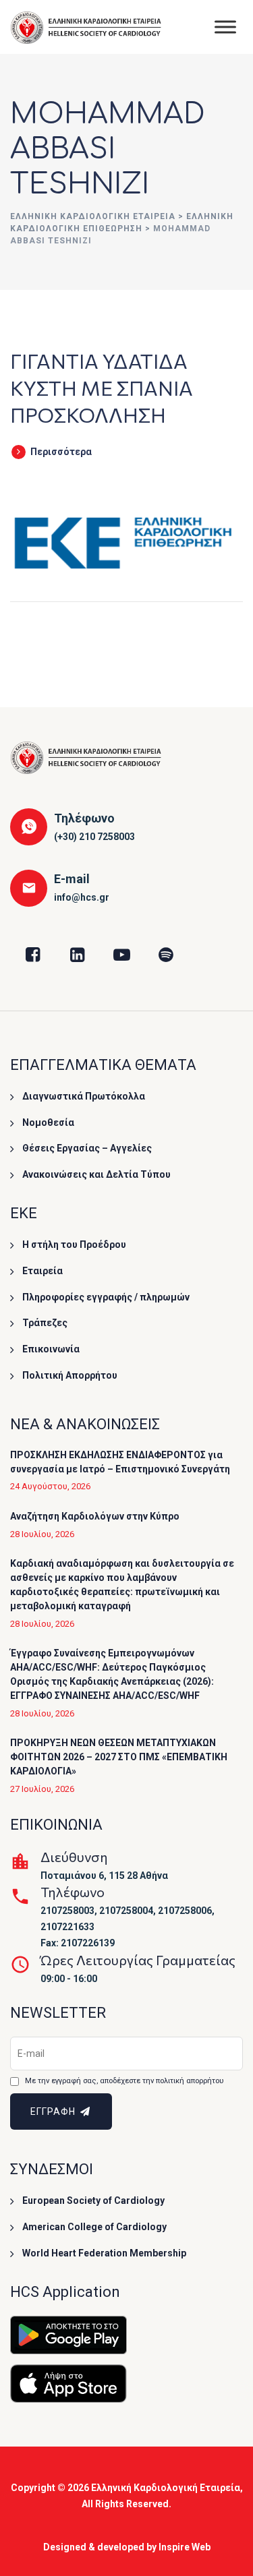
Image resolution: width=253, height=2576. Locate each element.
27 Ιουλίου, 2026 (42, 1789)
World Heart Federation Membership (104, 2253)
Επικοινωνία (51, 1349)
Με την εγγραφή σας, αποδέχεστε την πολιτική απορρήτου (124, 2081)
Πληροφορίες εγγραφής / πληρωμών (106, 1297)
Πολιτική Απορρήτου (70, 1375)
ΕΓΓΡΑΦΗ (54, 2111)
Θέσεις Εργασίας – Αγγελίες (87, 1148)
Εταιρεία (43, 1271)
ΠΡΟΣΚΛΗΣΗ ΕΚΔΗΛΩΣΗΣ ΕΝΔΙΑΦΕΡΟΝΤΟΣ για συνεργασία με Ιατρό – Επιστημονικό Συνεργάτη (120, 1462)
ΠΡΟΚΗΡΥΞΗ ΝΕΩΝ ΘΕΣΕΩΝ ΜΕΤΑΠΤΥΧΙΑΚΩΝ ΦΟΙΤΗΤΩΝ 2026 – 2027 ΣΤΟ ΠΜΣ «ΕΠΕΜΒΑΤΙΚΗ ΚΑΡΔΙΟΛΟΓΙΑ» (119, 1757)
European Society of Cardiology (93, 2200)
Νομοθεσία (48, 1122)
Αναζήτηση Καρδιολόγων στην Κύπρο (95, 1516)
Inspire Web (185, 2547)
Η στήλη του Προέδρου (74, 1245)
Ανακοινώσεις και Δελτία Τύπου (96, 1174)
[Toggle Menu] (225, 27)
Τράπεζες (45, 1323)
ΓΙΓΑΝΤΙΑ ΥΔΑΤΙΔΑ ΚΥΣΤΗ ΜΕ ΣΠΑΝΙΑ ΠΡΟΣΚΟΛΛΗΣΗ (102, 387)
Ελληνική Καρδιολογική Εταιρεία (166, 2488)
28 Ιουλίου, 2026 (42, 1534)
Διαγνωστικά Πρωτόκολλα (84, 1096)
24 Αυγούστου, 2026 (50, 1486)
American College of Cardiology (94, 2227)
